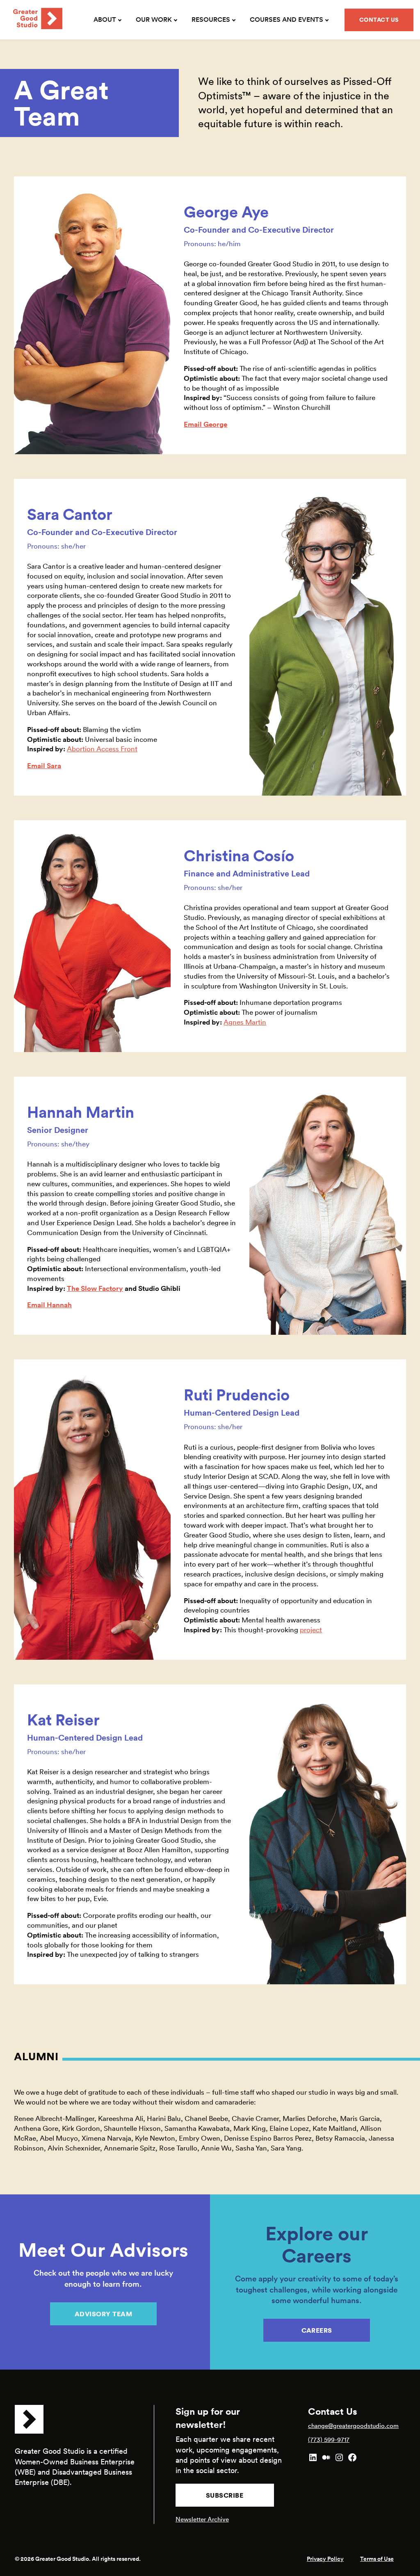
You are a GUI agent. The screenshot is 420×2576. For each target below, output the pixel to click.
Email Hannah (49, 1305)
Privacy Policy (325, 2559)
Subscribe (225, 2495)
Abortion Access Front (102, 749)
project (311, 1630)
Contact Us (379, 20)
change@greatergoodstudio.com (353, 2426)
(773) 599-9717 (329, 2440)
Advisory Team (104, 2314)
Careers (317, 2330)
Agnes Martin (245, 1022)
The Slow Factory (95, 1288)
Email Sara (44, 766)
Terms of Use (377, 2559)
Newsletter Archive (202, 2519)
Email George (205, 424)
